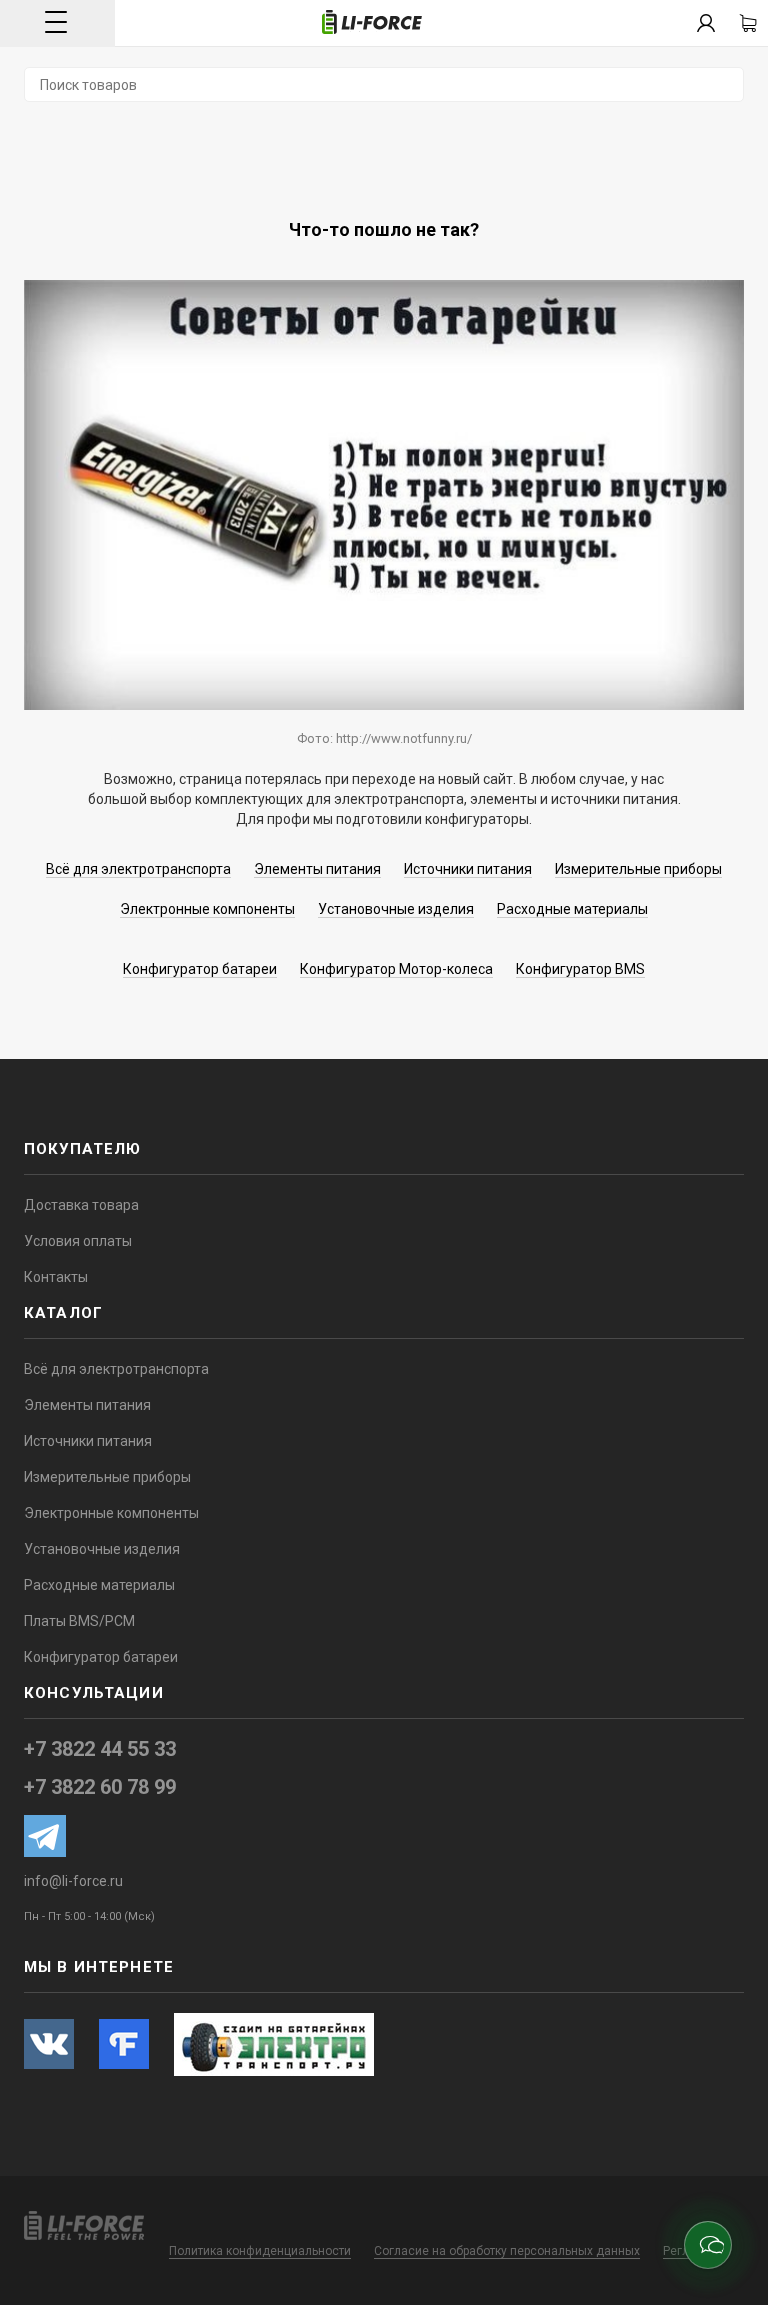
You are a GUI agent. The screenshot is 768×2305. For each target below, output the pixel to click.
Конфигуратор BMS (580, 969)
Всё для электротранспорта (138, 869)
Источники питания (468, 869)
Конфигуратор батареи (200, 969)
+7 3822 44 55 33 (100, 1749)
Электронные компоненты (207, 909)
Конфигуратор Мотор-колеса (396, 969)
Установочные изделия (396, 909)
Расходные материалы (572, 909)
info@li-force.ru (73, 1881)
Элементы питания (317, 869)
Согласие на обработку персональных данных (507, 2251)
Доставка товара (81, 1205)
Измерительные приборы (638, 869)
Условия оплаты (78, 1241)
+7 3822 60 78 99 (100, 1787)
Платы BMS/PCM (79, 1621)
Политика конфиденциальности (260, 2251)
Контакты (56, 1277)
